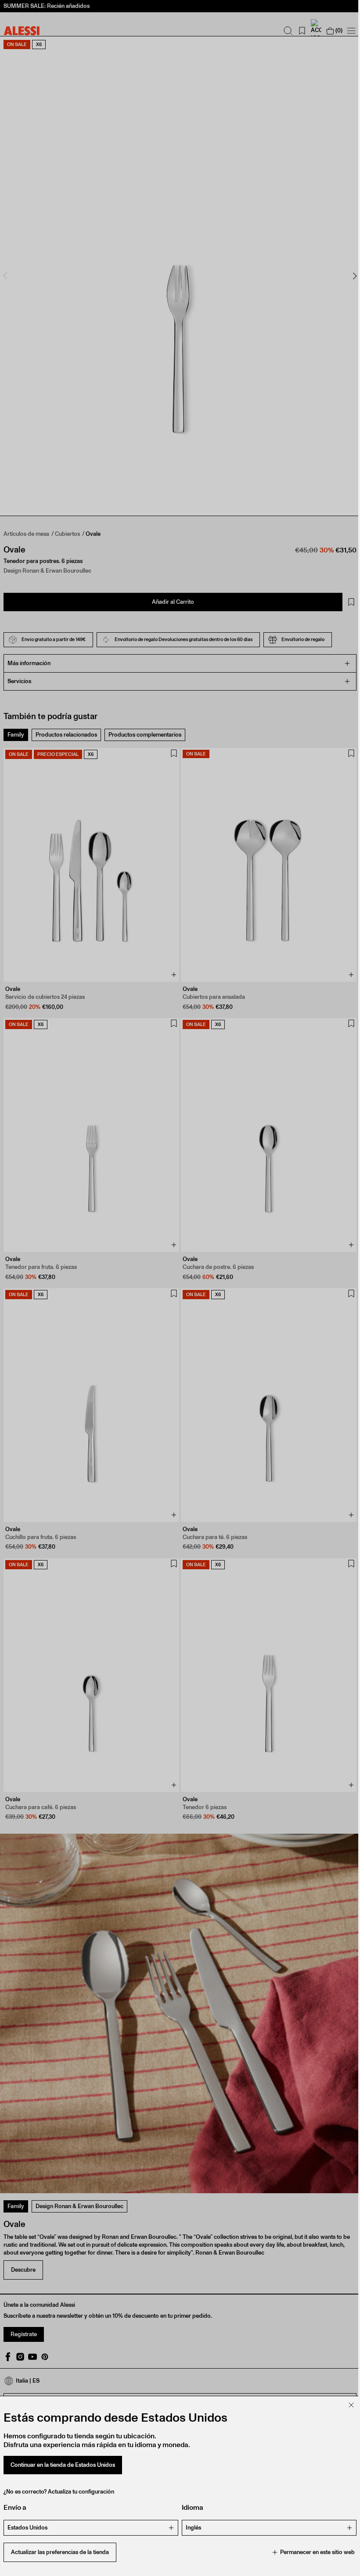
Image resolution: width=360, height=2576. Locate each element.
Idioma (189, 2507)
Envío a (15, 2507)
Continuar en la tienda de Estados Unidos (63, 2465)
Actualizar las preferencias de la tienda (60, 2552)
